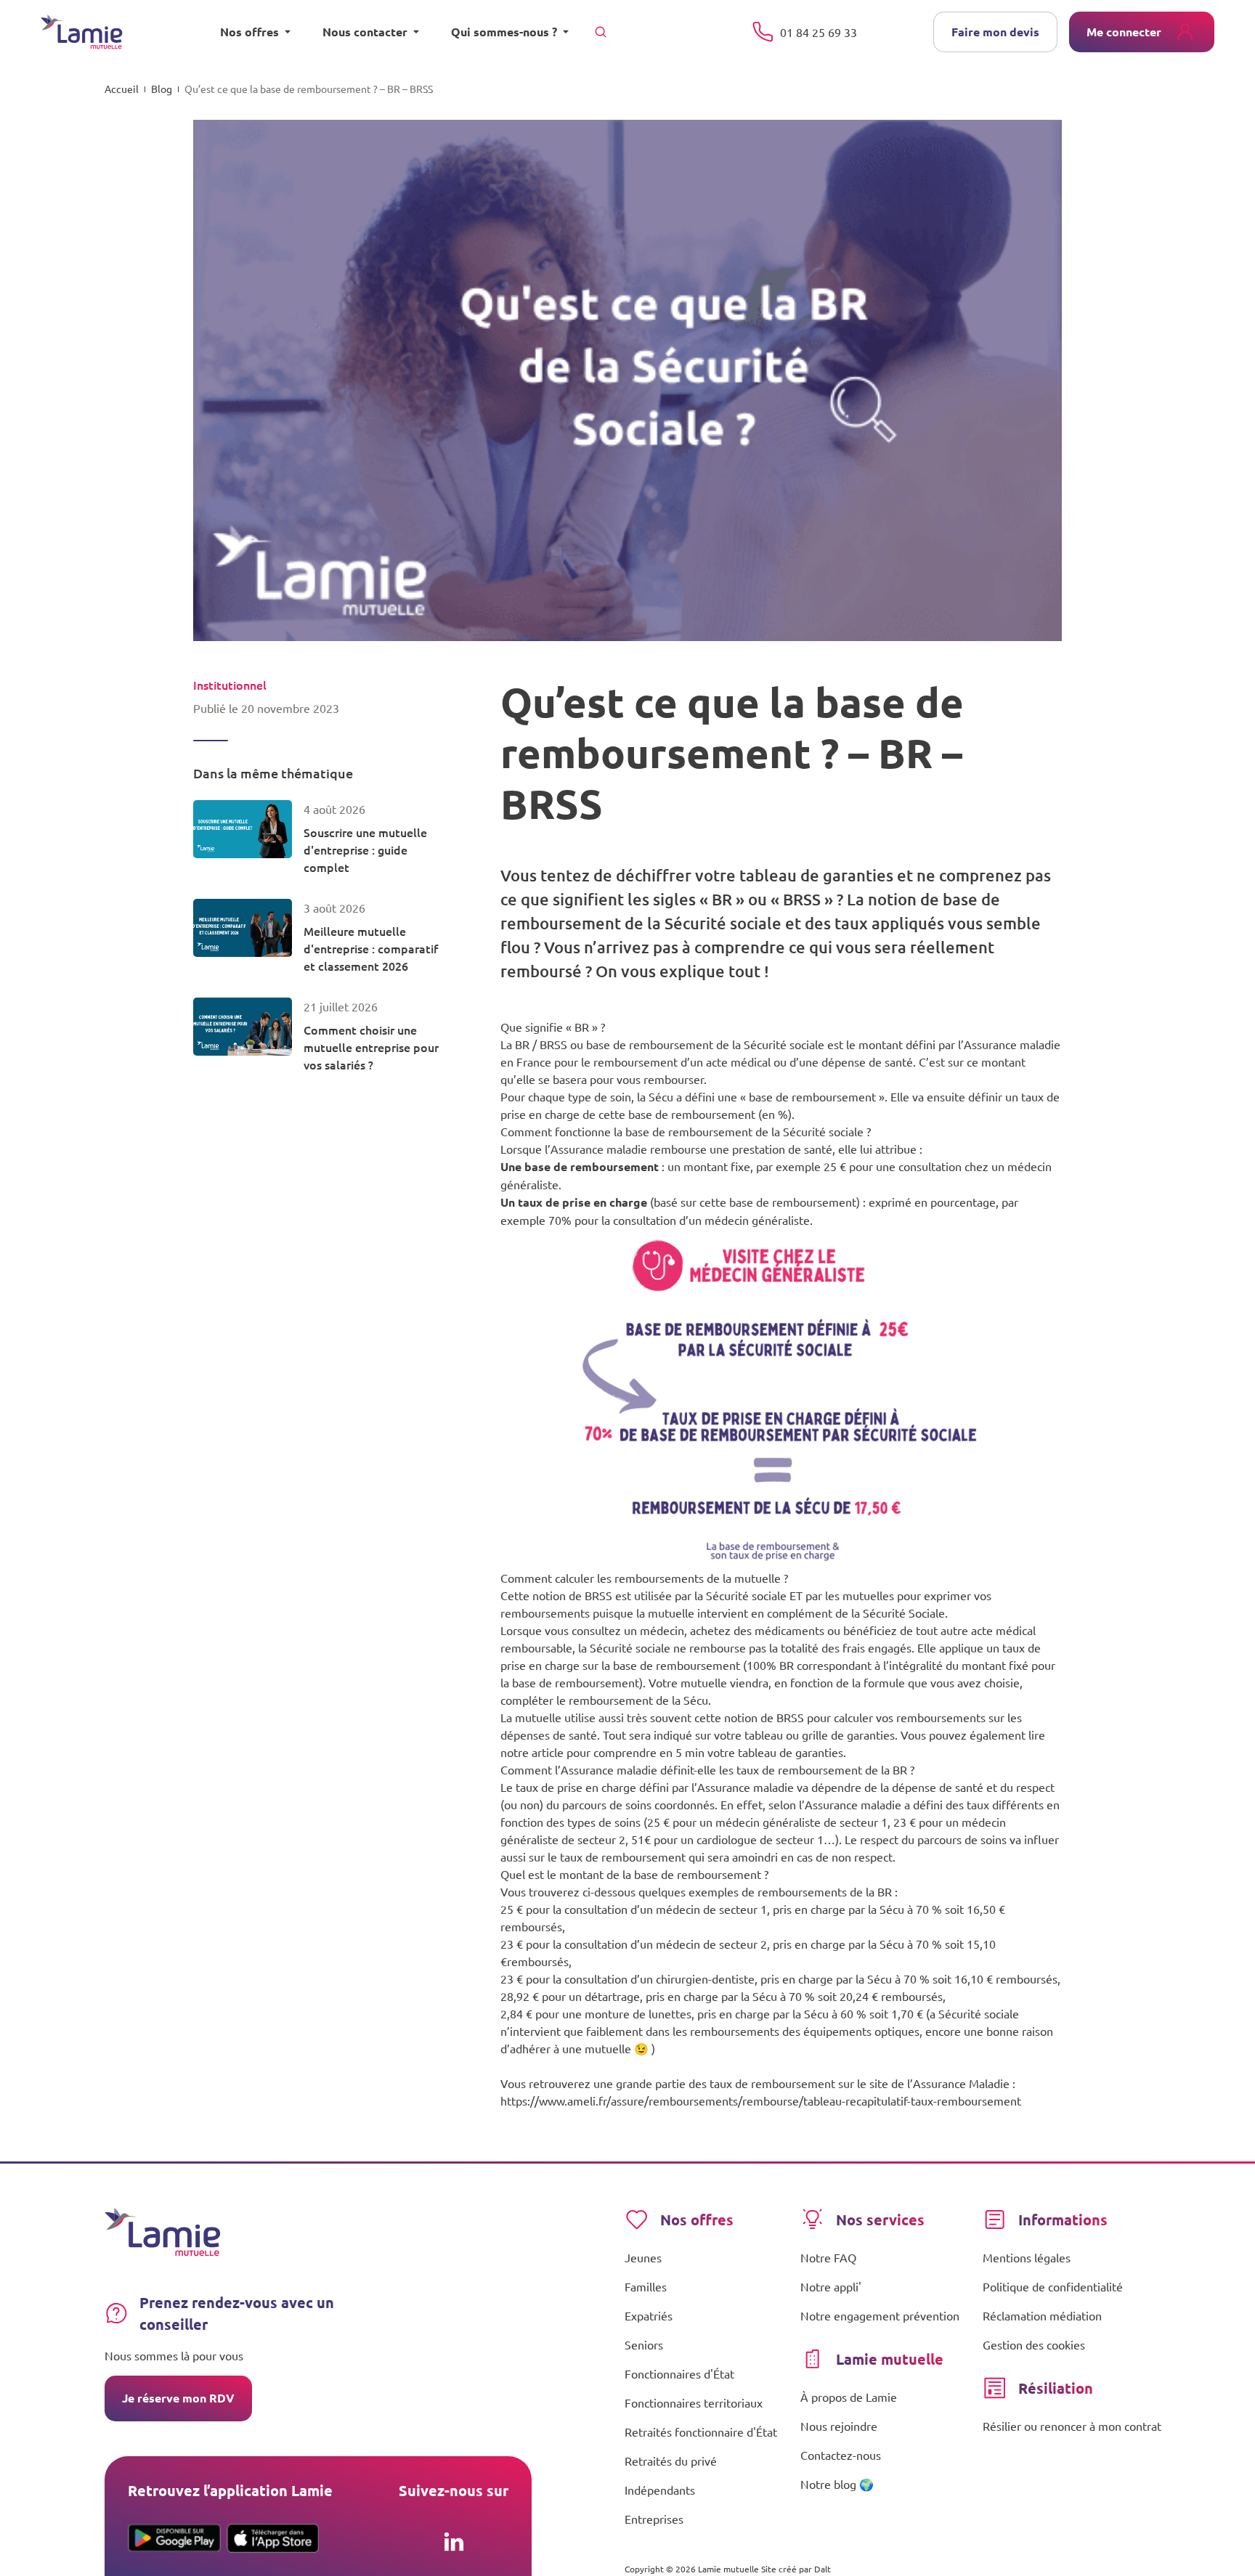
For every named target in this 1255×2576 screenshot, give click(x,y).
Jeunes (643, 2257)
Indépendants (660, 2490)
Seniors (644, 2344)
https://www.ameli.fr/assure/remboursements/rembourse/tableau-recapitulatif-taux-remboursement (761, 2100)
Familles (646, 2286)
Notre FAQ (828, 2257)
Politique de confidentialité (1053, 2286)
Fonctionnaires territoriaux (694, 2402)
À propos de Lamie (849, 2397)
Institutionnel (230, 685)
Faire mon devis (995, 32)
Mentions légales (1027, 2257)
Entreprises (654, 2519)
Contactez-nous (841, 2455)
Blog (162, 89)
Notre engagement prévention (880, 2315)
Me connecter (1124, 32)
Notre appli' (831, 2286)
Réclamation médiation (1042, 2315)
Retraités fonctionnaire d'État (701, 2432)
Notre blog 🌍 (837, 2484)
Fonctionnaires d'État (679, 2373)
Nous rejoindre (839, 2426)
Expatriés (649, 2315)
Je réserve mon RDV (178, 2398)
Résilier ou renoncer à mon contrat (1072, 2426)
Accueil (122, 89)
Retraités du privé (671, 2461)
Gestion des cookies (1034, 2344)
